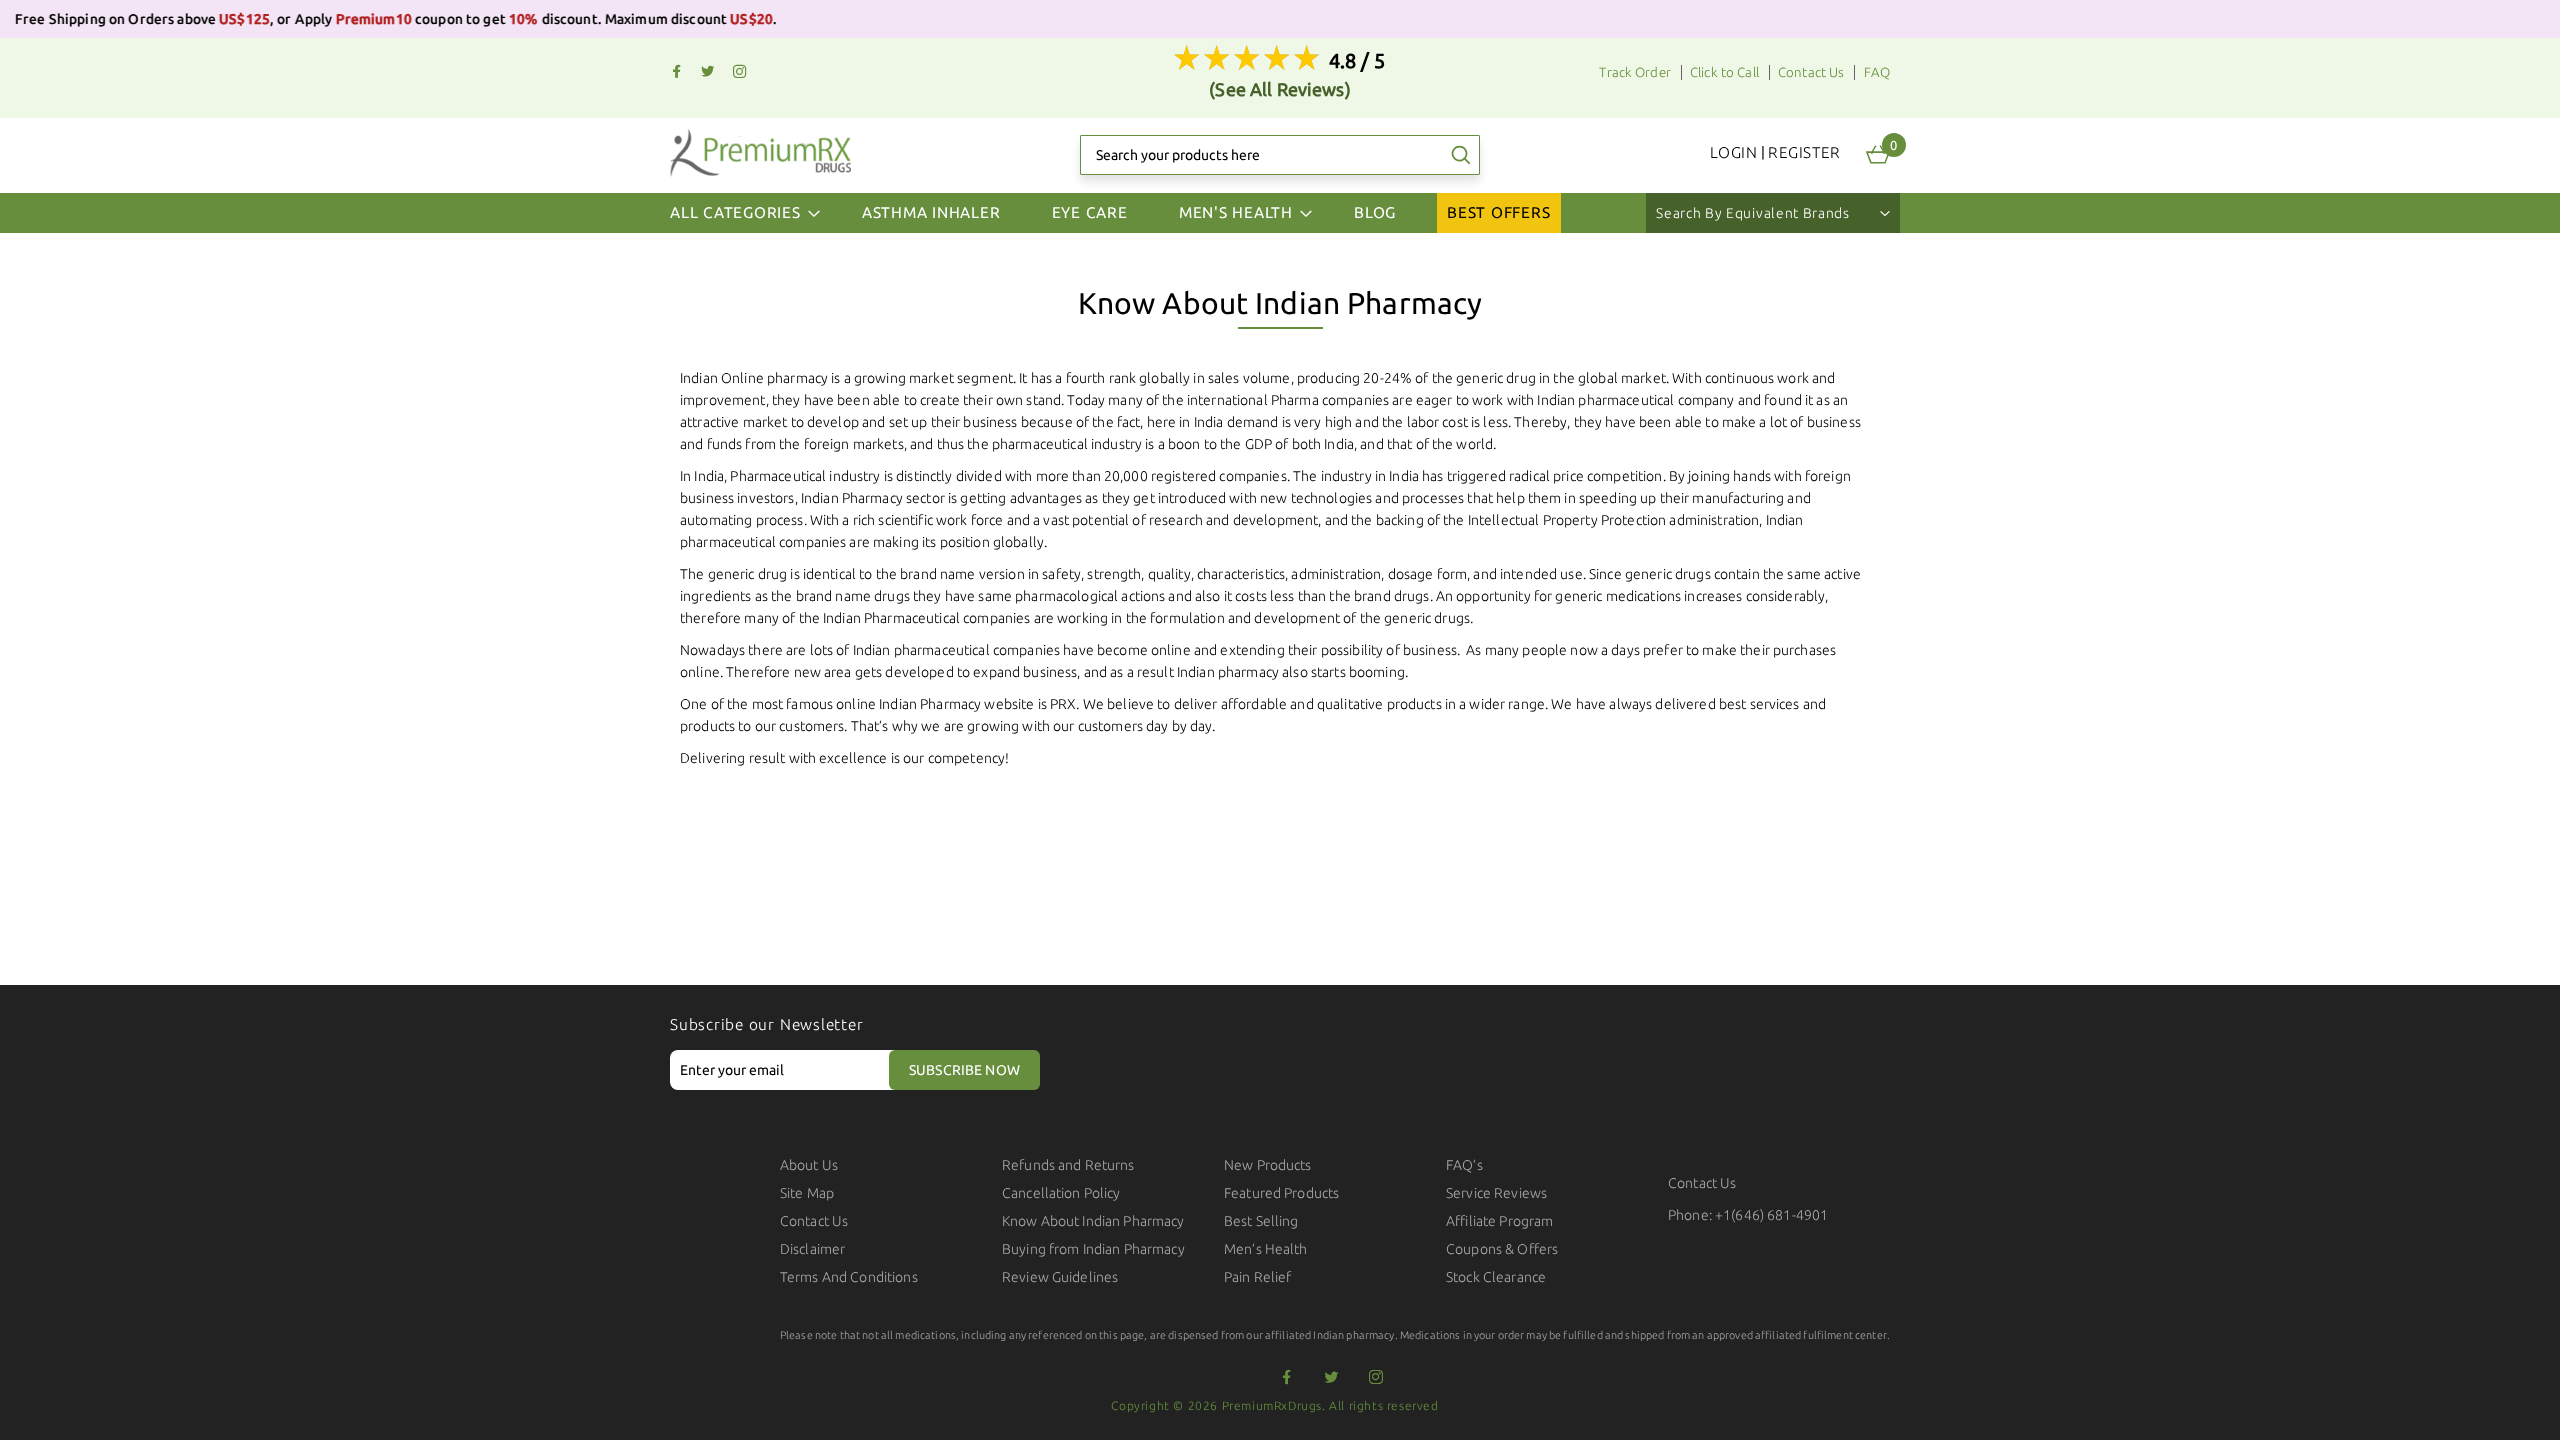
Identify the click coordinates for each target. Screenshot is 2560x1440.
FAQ (1877, 72)
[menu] (1280, 213)
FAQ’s (1464, 1165)
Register (1804, 152)
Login (1733, 152)
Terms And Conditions (849, 1277)
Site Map (807, 1193)
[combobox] (1280, 155)
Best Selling (1261, 1221)
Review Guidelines (1060, 1277)
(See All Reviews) (1279, 89)
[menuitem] (931, 213)
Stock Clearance (1496, 1277)
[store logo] (760, 152)
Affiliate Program (1499, 1221)
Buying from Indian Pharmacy (1093, 1249)
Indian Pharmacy (852, 498)
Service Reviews (1496, 1193)
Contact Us (1811, 72)
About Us (809, 1165)
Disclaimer (812, 1249)
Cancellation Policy (1061, 1193)
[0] (1878, 155)
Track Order (1635, 72)
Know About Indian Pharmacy (1093, 1221)
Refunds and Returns (1068, 1165)
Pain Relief (1258, 1277)
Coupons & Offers (1502, 1249)
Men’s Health (1266, 1249)
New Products (1268, 1165)
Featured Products (1281, 1193)
